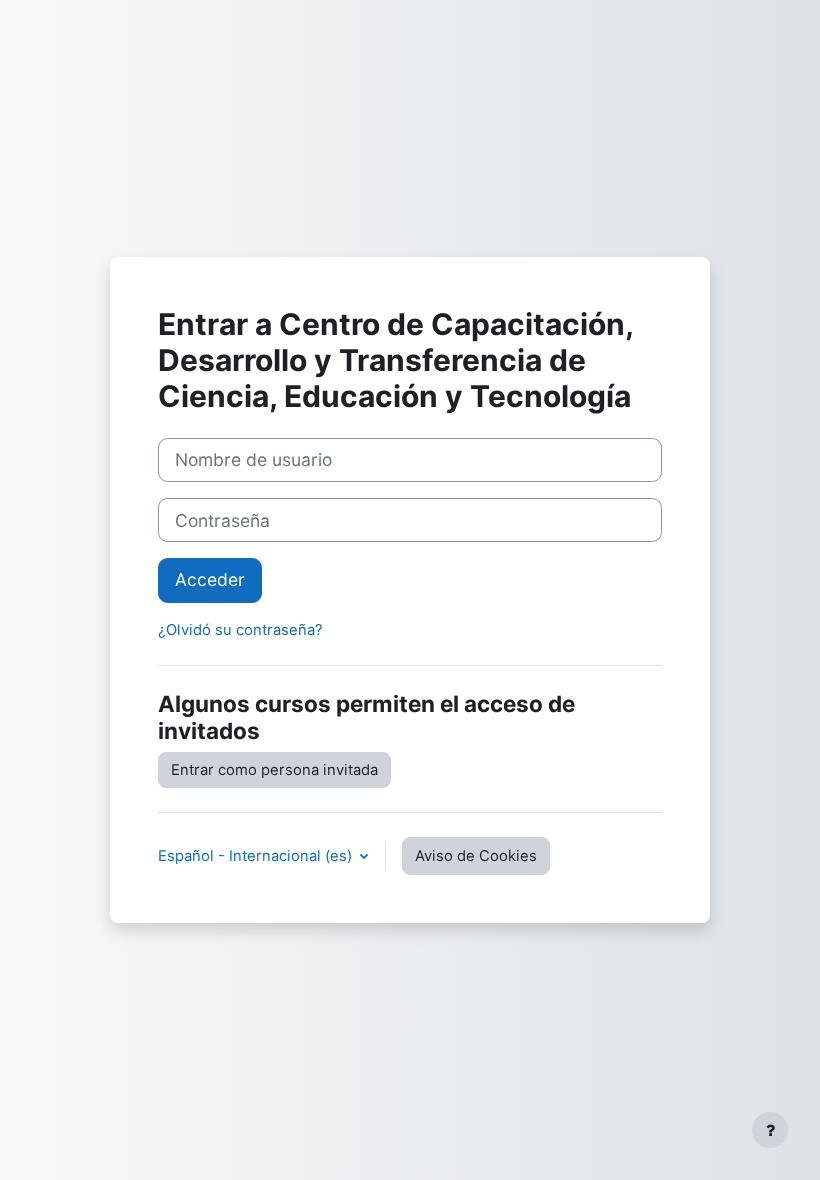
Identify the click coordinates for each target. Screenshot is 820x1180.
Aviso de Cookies (476, 856)
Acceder (210, 579)
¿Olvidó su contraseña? (240, 630)
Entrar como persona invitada (274, 770)
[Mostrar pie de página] (770, 1130)
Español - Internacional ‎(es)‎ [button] (257, 856)
